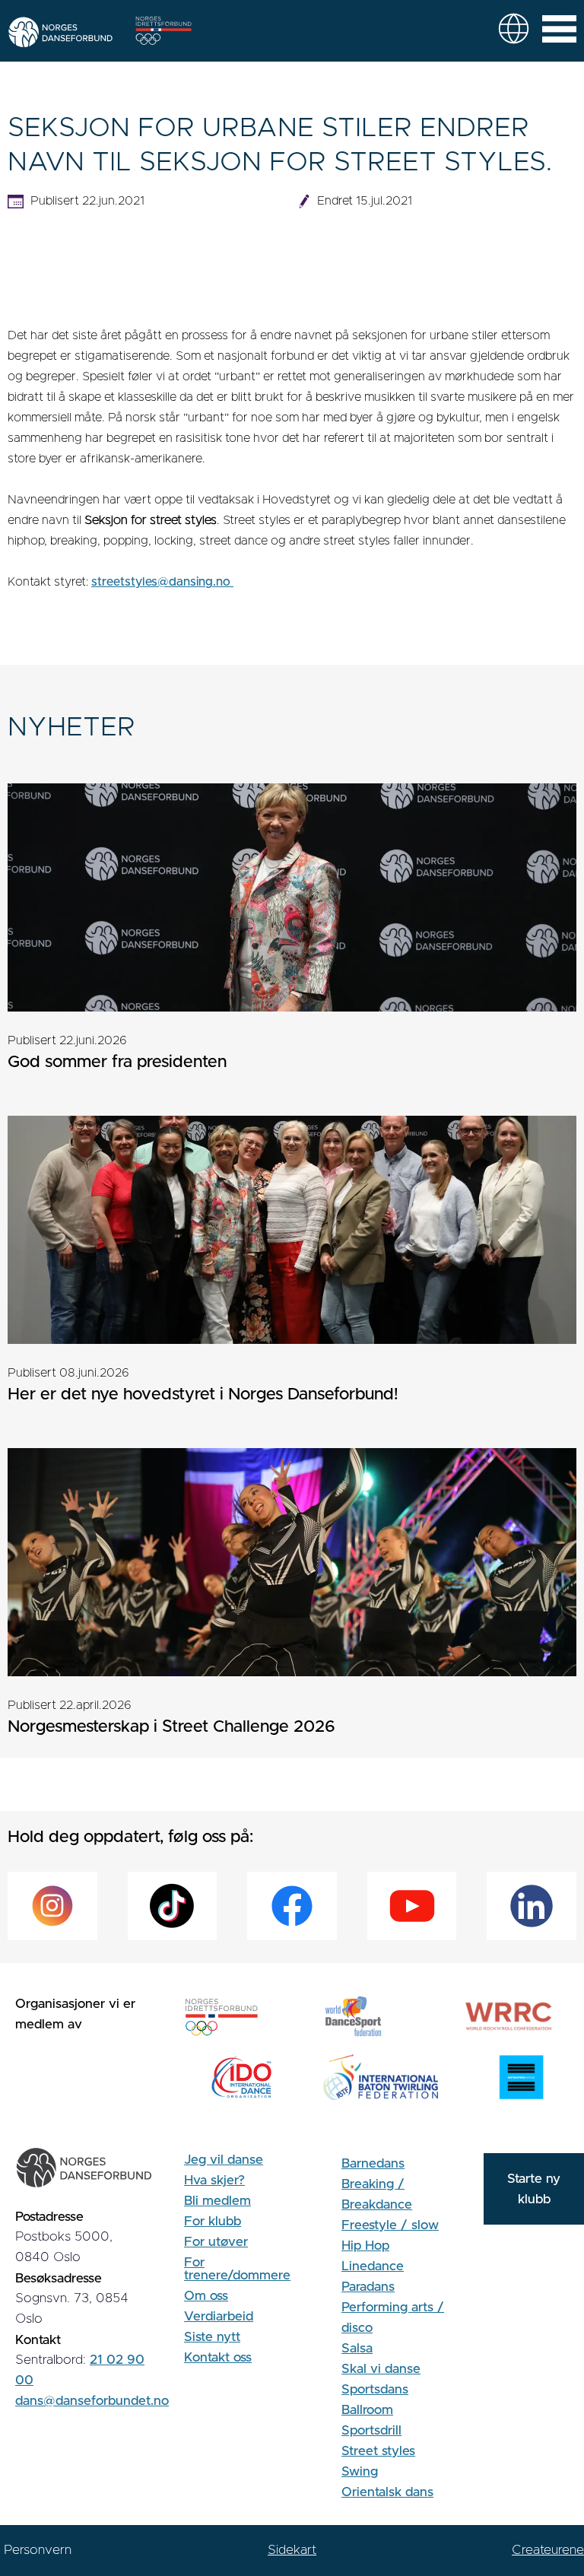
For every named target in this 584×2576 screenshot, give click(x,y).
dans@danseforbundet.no (92, 2401)
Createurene (548, 2550)
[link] (514, 29)
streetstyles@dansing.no (162, 582)
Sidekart (292, 2550)
